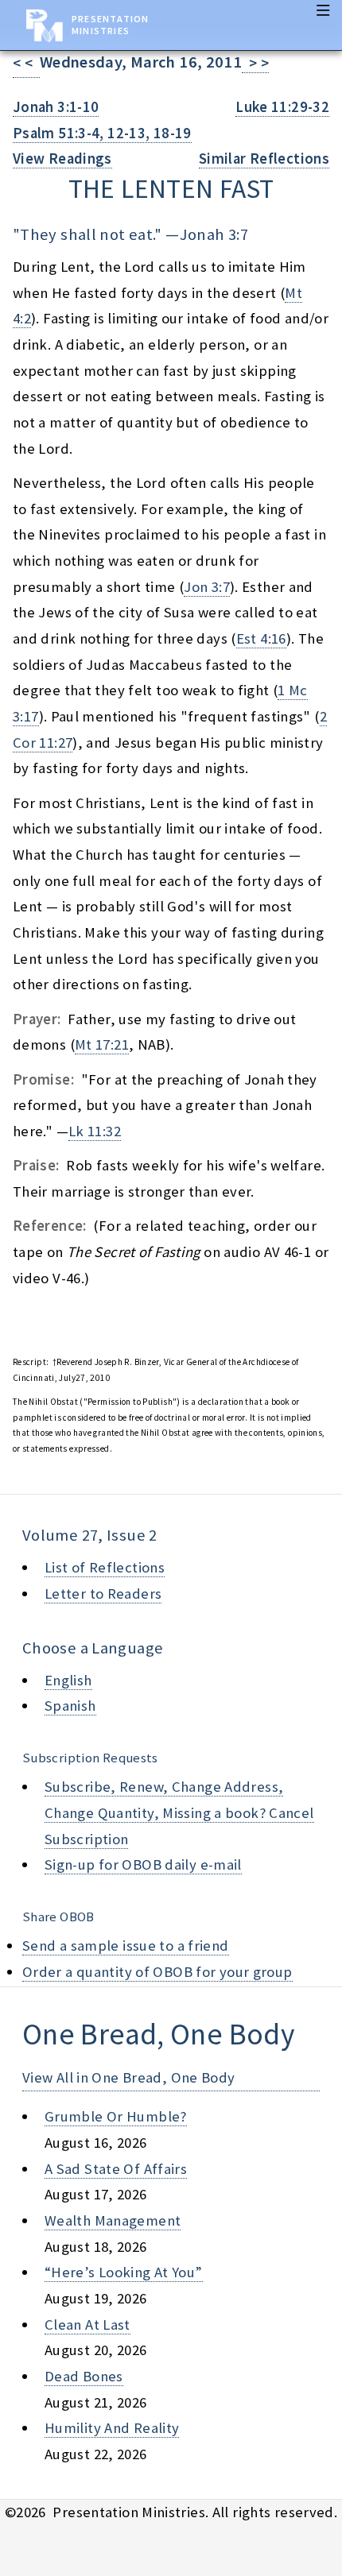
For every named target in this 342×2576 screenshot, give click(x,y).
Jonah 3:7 (214, 234)
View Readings (62, 159)
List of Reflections (105, 1567)
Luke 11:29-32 (282, 107)
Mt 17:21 (102, 1044)
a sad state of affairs (116, 2169)
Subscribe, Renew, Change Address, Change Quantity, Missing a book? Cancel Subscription (179, 1812)
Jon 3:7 (207, 587)
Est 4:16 (261, 638)
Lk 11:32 (95, 1131)
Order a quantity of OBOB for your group (157, 1972)
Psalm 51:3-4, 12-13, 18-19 (102, 133)
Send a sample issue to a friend (126, 1946)
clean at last (87, 2325)
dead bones (84, 2376)
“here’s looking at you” (124, 2272)
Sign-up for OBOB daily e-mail (143, 1864)
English (68, 1680)
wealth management (113, 2220)
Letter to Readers (103, 1594)
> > (255, 63)
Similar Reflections (264, 159)
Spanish (70, 1706)
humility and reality (112, 2428)
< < (26, 63)
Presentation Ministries (110, 25)
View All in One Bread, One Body (129, 2077)
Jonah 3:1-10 (56, 107)
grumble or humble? (116, 2116)
